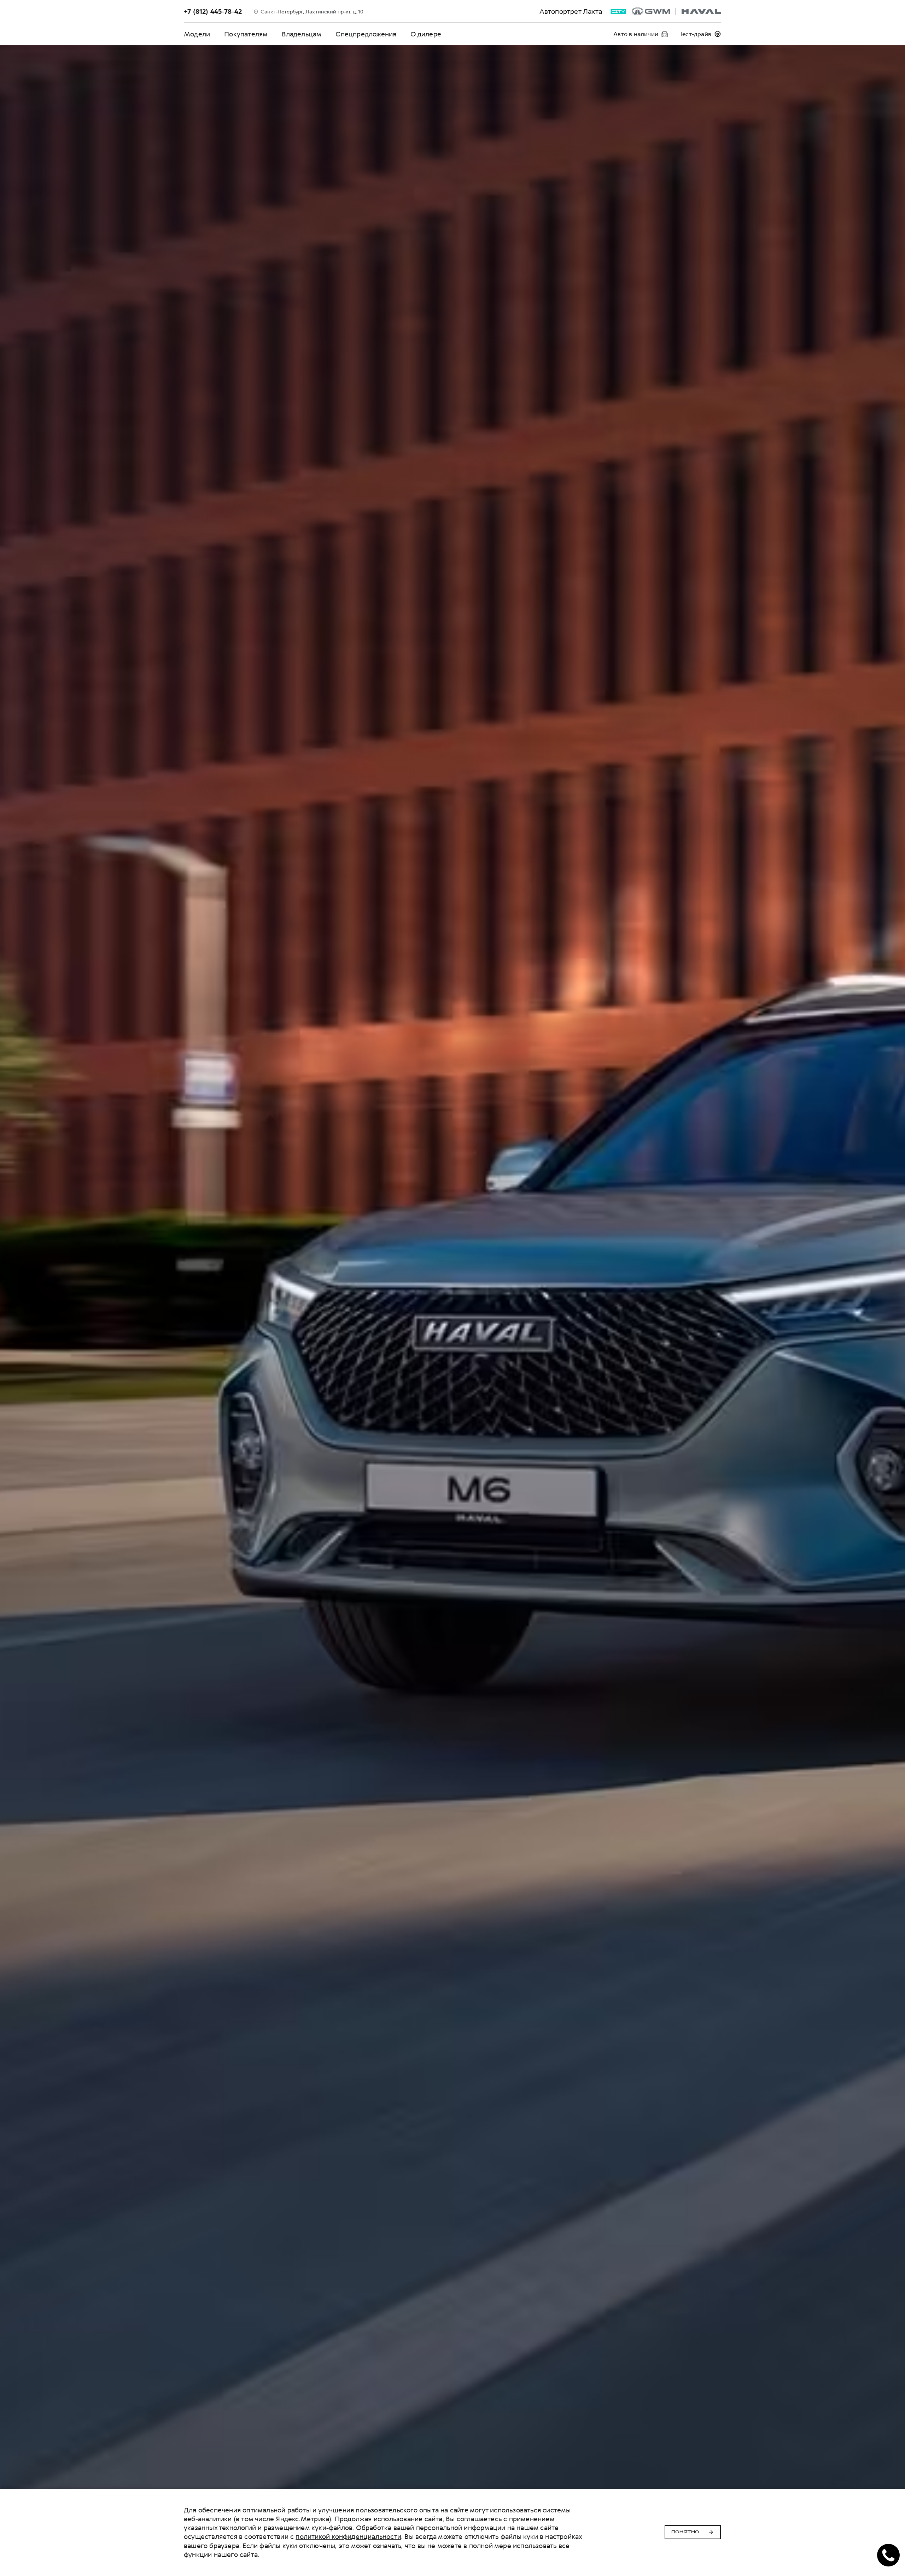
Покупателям (246, 34)
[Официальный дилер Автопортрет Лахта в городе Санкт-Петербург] (676, 11)
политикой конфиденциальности (348, 2537)
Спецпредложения (366, 34)
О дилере (426, 34)
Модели (197, 34)
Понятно (685, 2532)
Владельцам (302, 34)
